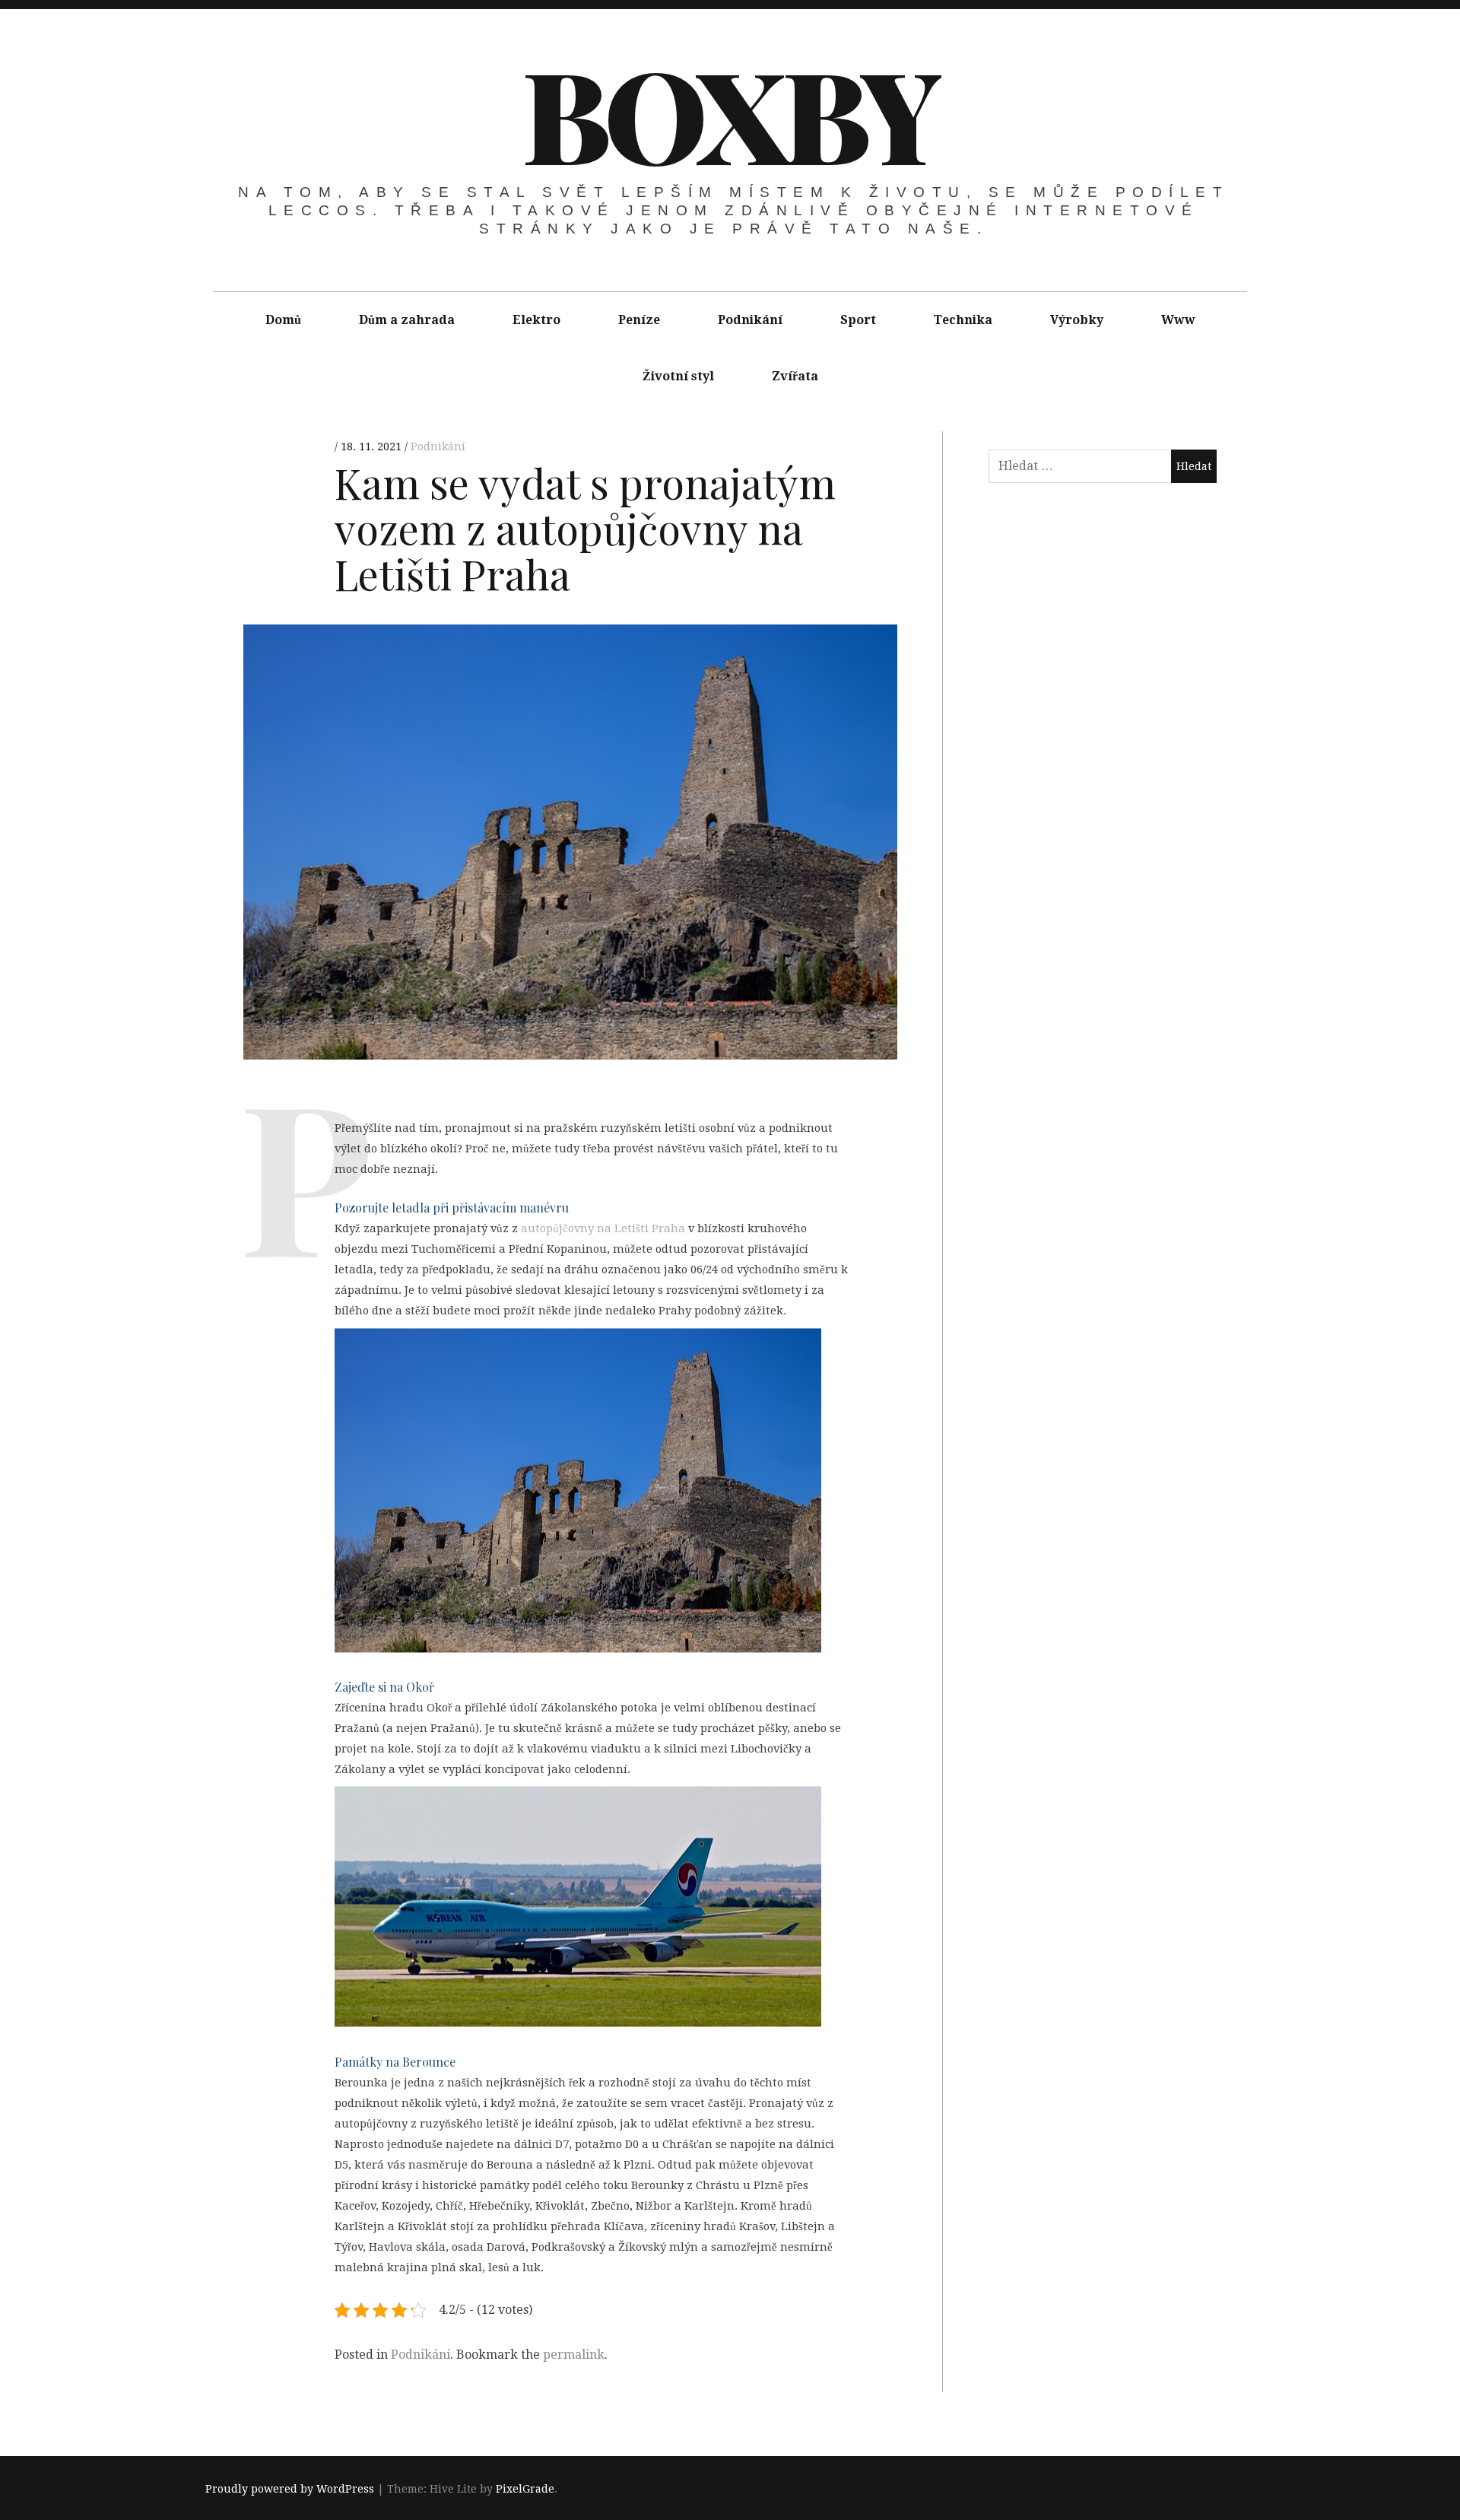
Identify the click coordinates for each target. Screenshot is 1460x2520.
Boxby (728, 113)
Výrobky (1077, 320)
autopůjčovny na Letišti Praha (603, 1228)
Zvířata (795, 376)
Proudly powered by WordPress (290, 2489)
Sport (858, 320)
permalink (574, 2355)
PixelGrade (525, 2489)
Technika (963, 320)
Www (1178, 320)
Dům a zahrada (407, 320)
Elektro (536, 320)
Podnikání (750, 320)
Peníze (639, 320)
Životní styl (678, 376)
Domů (283, 320)
